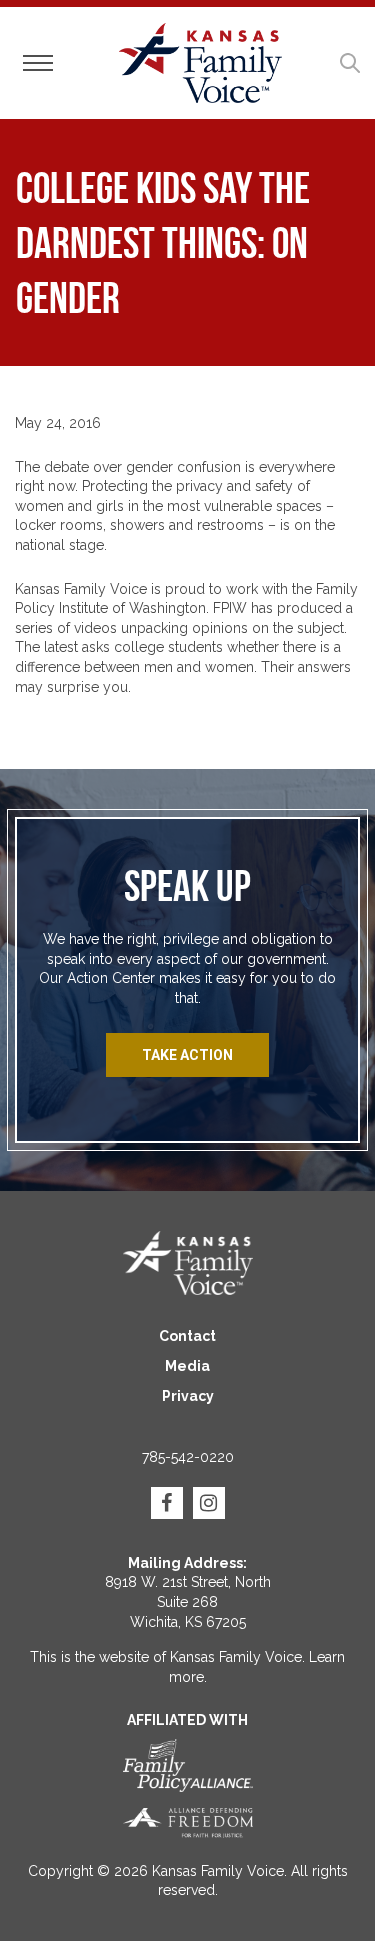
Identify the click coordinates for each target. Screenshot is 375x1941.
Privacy (188, 1396)
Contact (187, 1336)
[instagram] (209, 1503)
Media (187, 1366)
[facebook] (167, 1503)
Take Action (187, 1055)
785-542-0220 (188, 1457)
